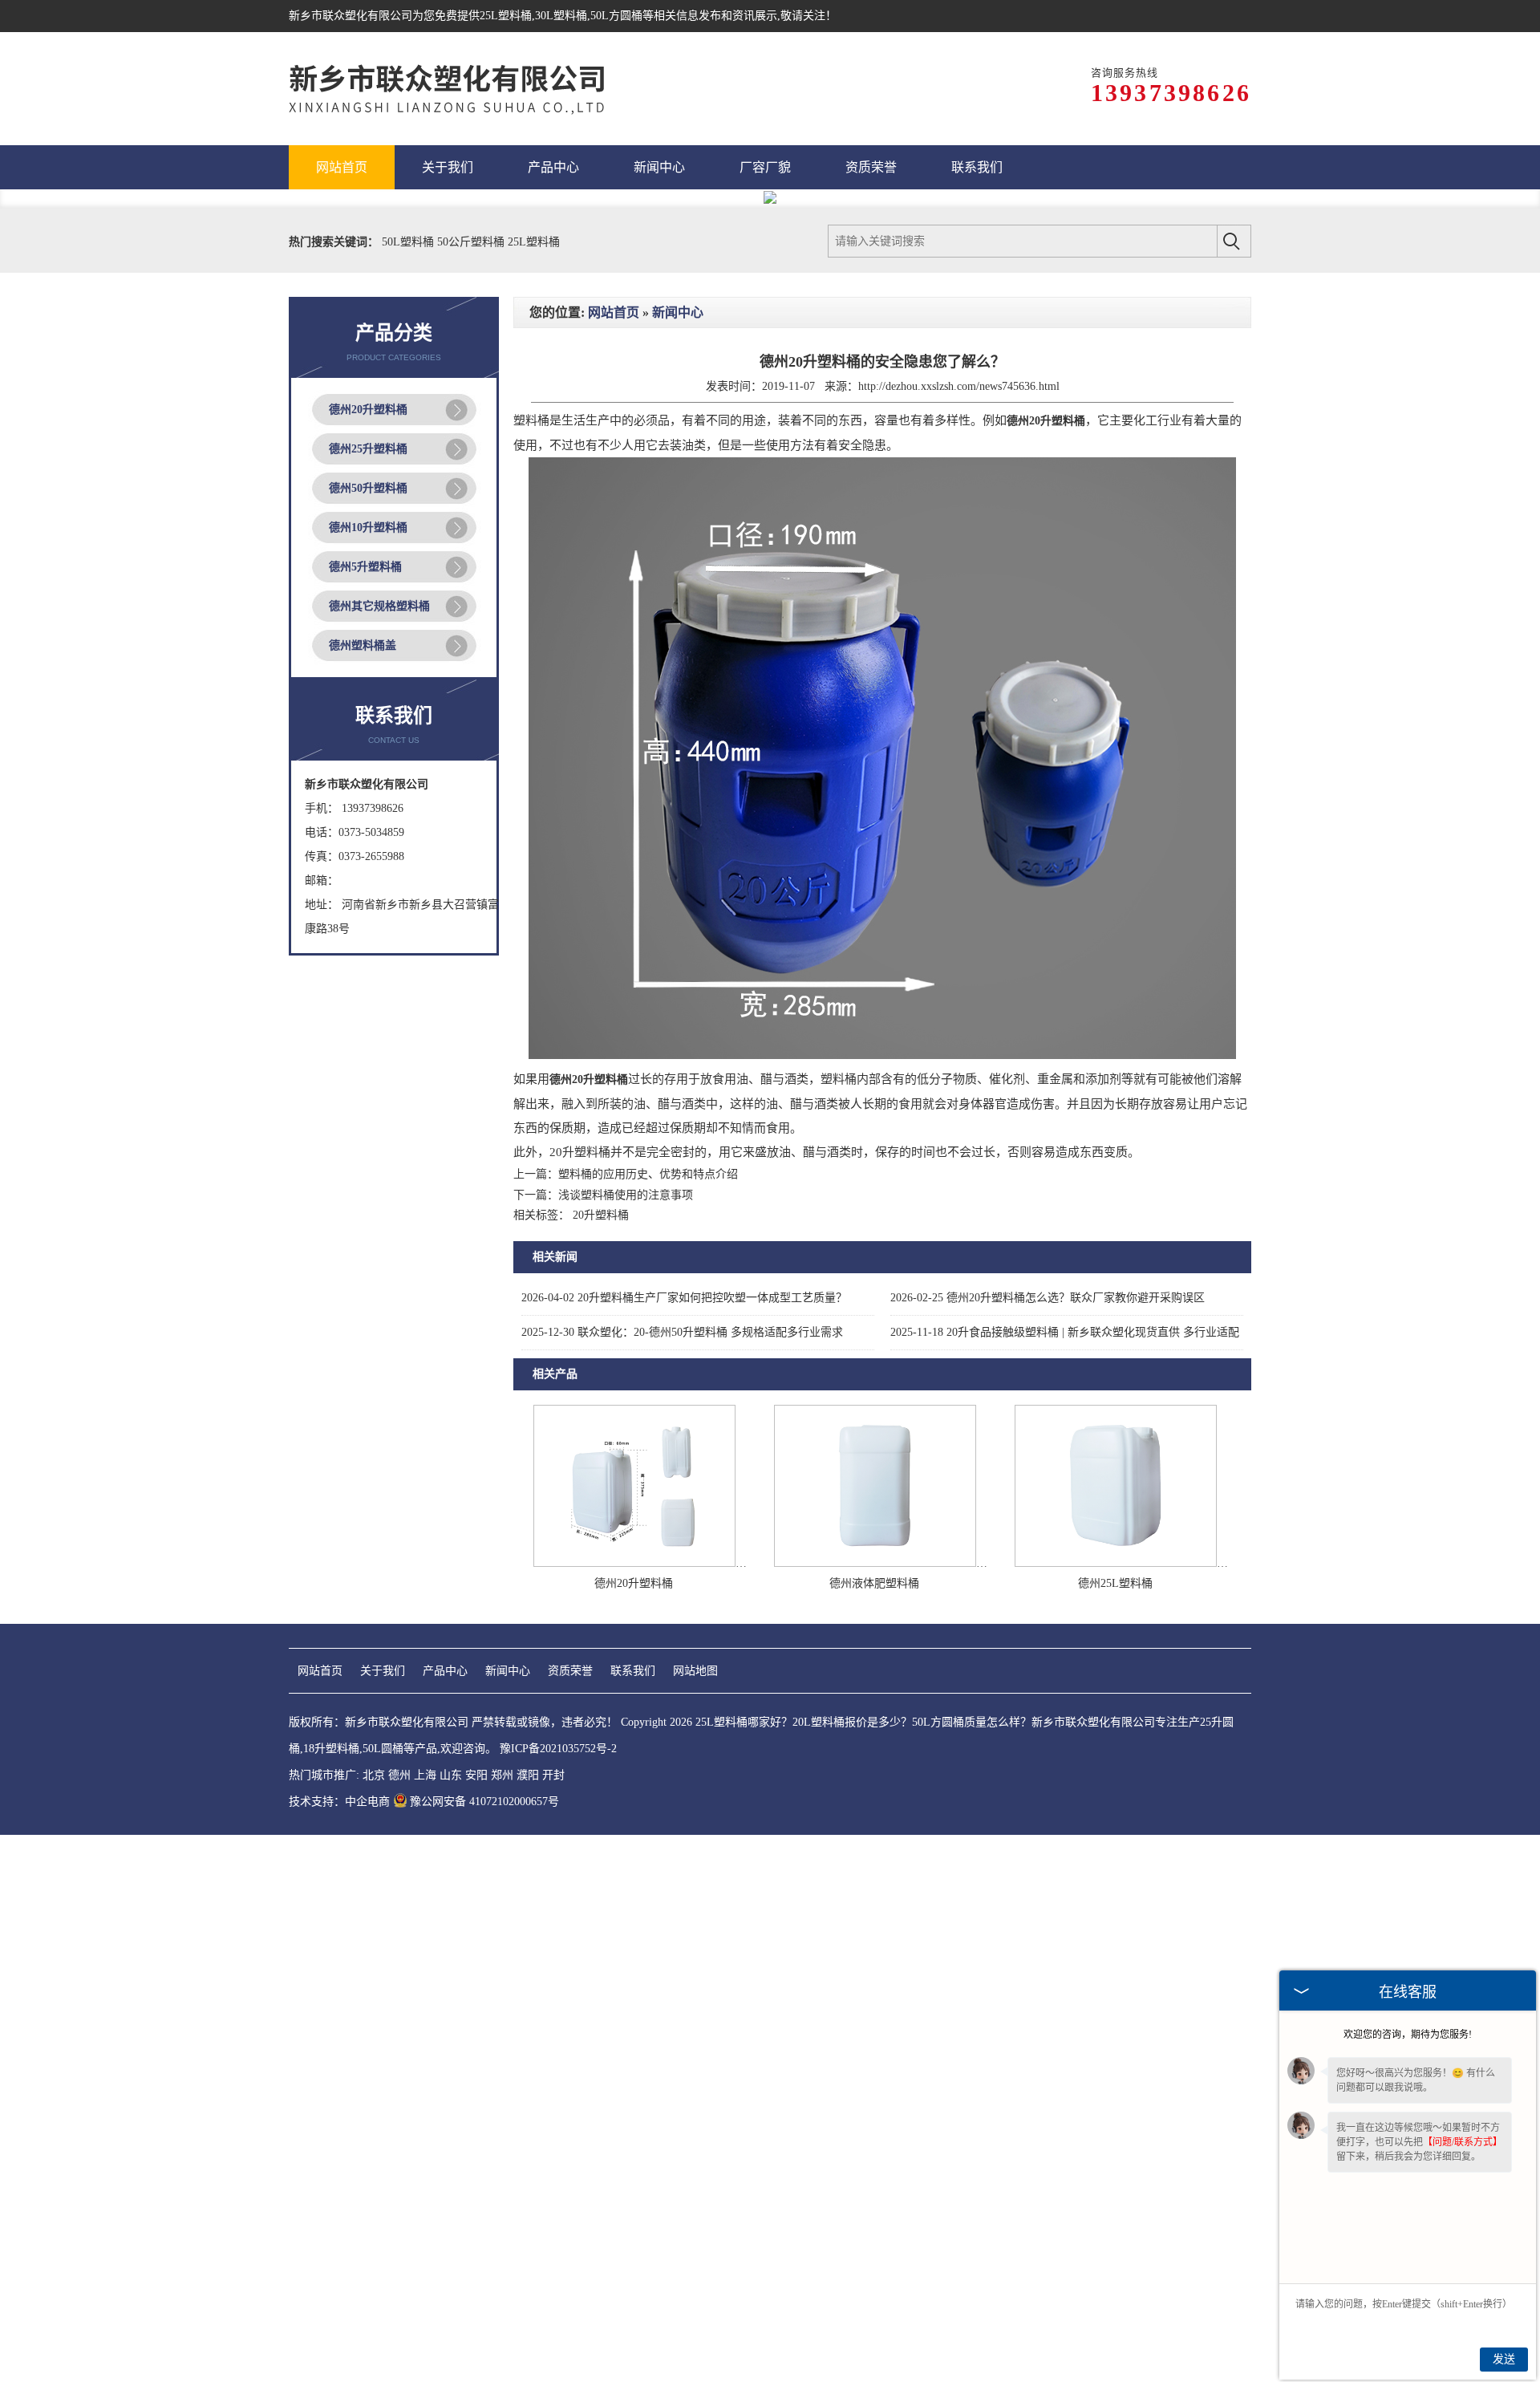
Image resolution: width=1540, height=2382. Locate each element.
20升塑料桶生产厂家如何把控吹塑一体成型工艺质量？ (684, 1298)
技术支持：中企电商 (339, 1802)
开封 (553, 1775)
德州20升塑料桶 (368, 410)
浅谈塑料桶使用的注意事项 (626, 1195)
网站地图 (695, 1671)
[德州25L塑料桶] (1116, 1563)
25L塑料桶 (506, 16)
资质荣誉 (570, 1671)
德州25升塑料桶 (368, 449)
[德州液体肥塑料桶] (875, 1563)
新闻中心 (678, 312)
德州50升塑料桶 (368, 488)
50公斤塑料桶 (472, 242)
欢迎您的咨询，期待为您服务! (1408, 2035)
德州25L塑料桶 (1115, 1583)
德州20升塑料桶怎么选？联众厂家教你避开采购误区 (1048, 1298)
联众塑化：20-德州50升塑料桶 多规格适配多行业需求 (682, 1332)
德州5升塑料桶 (365, 567)
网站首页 (614, 312)
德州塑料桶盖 (363, 645)
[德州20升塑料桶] (634, 1563)
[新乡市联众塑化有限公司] (465, 89)
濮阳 (528, 1775)
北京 (374, 1775)
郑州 (502, 1775)
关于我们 (383, 1671)
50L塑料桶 (409, 242)
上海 (425, 1775)
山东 (451, 1775)
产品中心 (445, 1671)
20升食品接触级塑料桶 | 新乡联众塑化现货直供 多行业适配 (1065, 1332)
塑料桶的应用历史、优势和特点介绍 (648, 1174)
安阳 (476, 1775)
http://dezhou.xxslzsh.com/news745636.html (959, 386)
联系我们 (633, 1671)
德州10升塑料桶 (368, 528)
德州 (399, 1775)
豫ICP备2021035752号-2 (558, 1749)
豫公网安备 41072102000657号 (484, 1802)
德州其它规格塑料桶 (379, 606)
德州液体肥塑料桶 (874, 1583)
